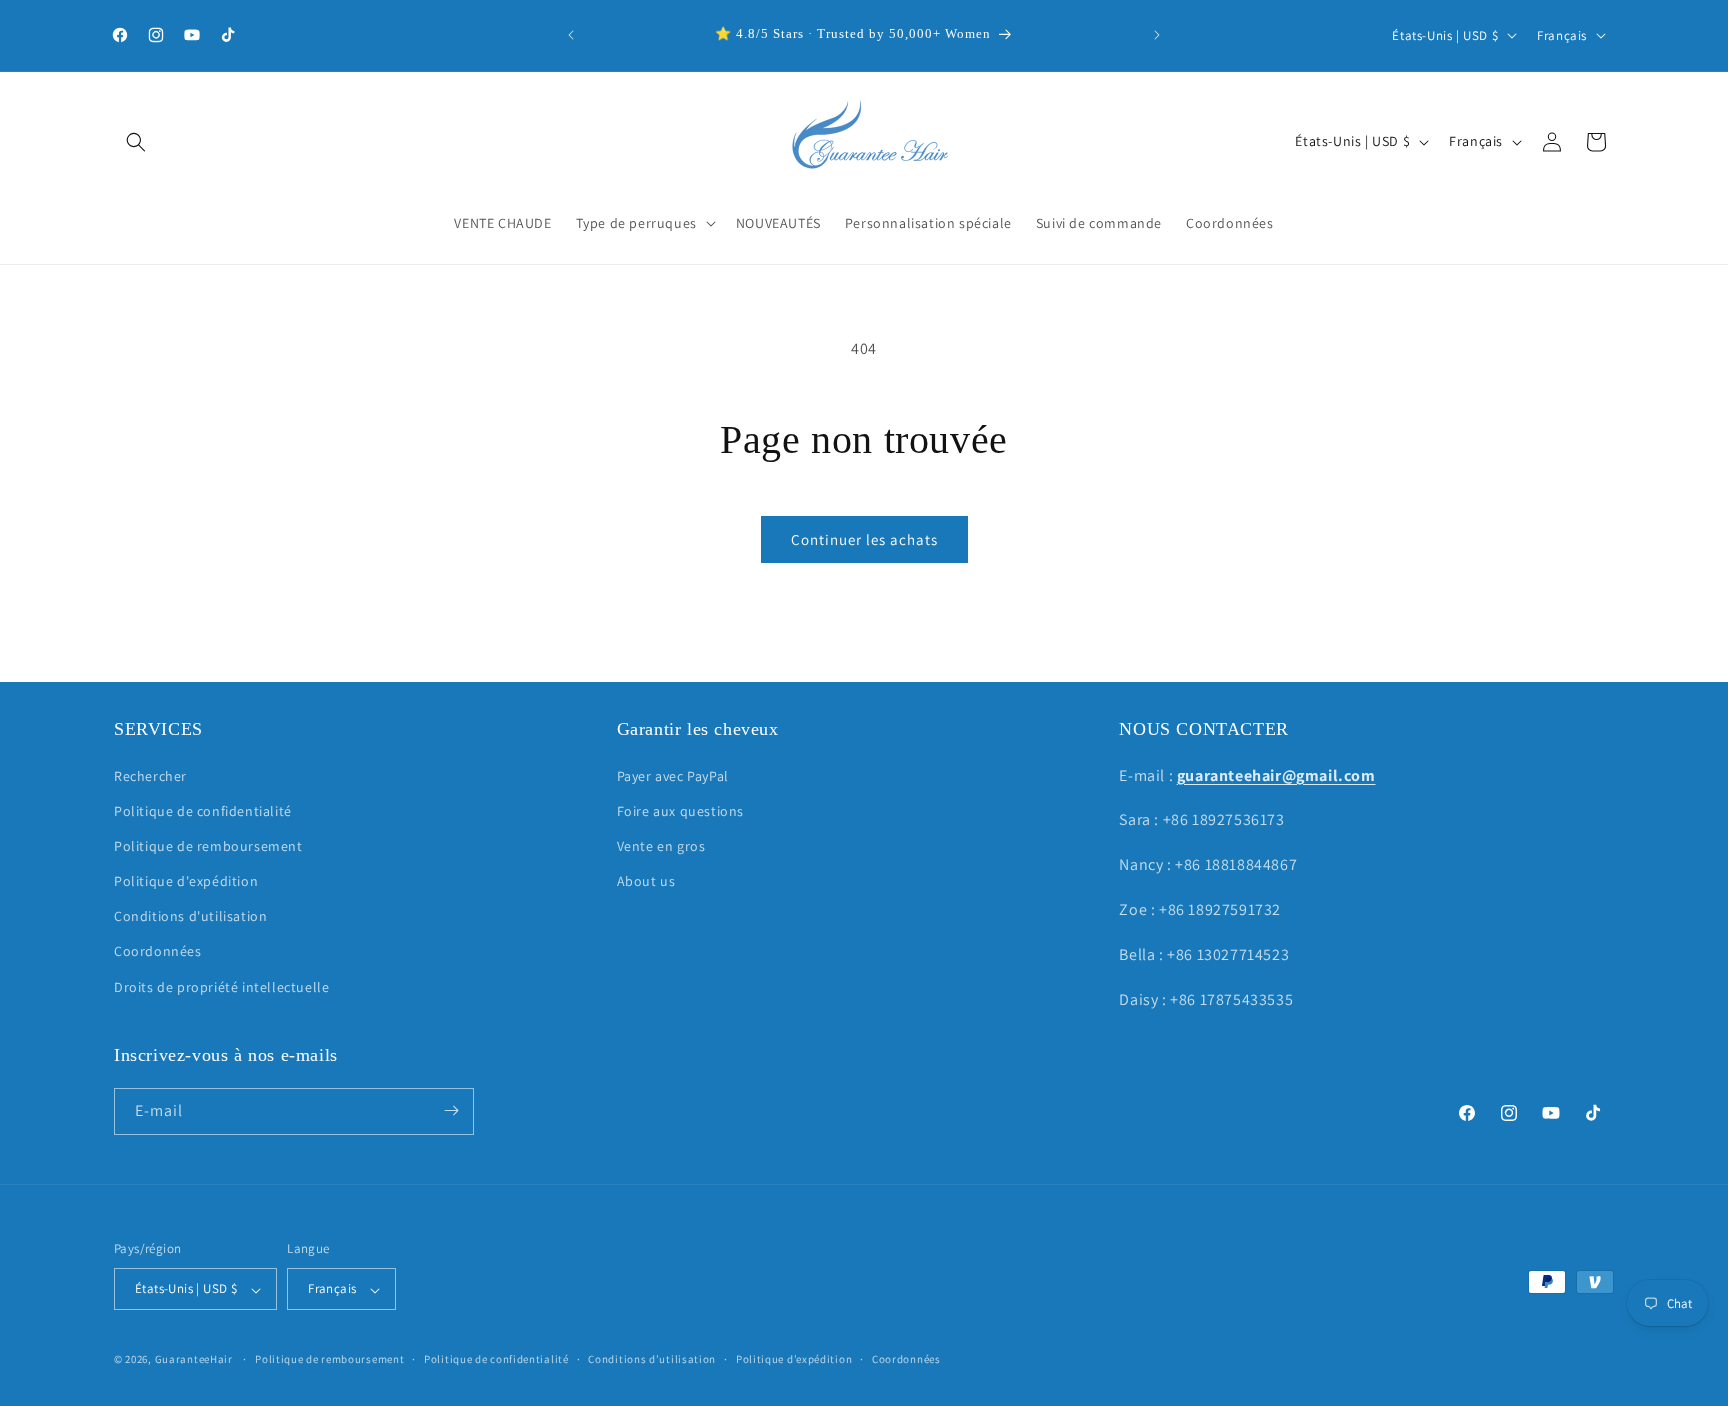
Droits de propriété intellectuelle (221, 986)
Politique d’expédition (794, 1359)
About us (646, 881)
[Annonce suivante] (1157, 35)
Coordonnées (158, 951)
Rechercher (150, 775)
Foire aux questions (680, 810)
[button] (136, 142)
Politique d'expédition (186, 881)
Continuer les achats (864, 539)
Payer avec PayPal (673, 775)
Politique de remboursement (208, 845)
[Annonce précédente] (571, 35)
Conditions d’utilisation (652, 1359)
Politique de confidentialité (203, 810)
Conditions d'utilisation (190, 916)
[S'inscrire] (451, 1110)
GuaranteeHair (194, 1360)
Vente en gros (661, 845)
